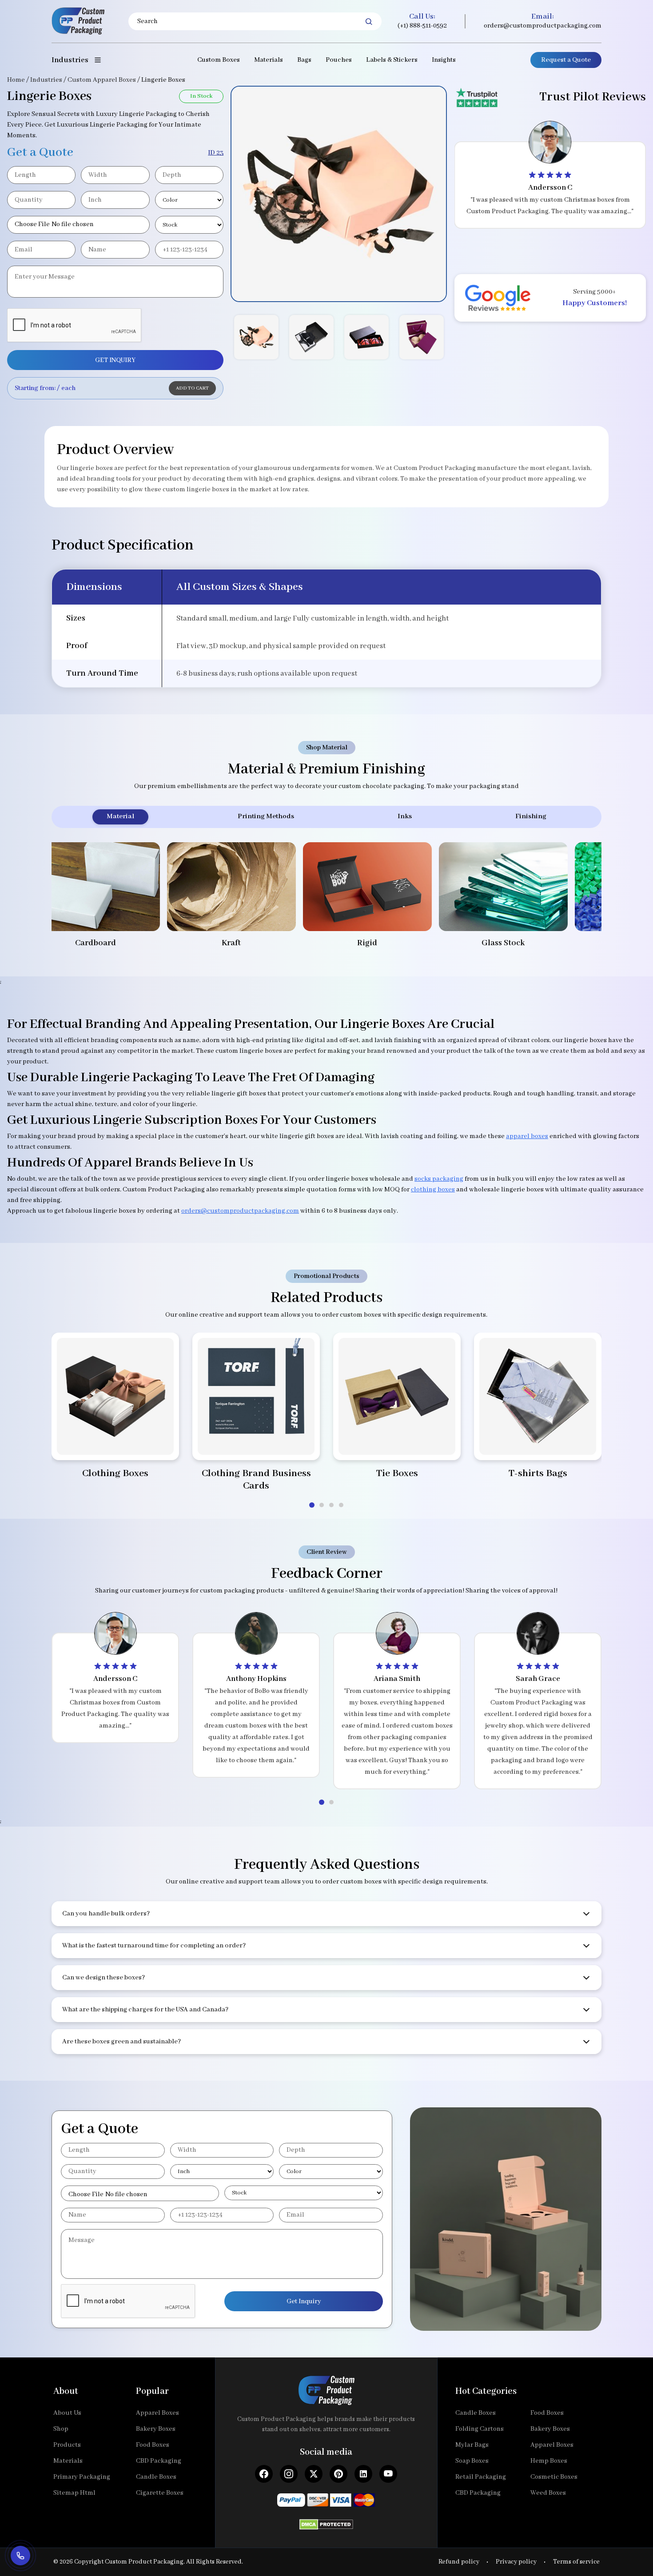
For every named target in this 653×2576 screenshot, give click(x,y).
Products (67, 2445)
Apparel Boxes (157, 2413)
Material (120, 816)
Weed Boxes (548, 2493)
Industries (46, 80)
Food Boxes (153, 2445)
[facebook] (264, 2474)
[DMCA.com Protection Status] (326, 2522)
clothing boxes (433, 1190)
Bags (304, 60)
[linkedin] (363, 2474)
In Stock (201, 96)
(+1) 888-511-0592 (422, 26)
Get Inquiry (304, 2301)
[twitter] (314, 2474)
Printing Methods (266, 816)
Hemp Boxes (549, 2461)
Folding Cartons (480, 2429)
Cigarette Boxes (160, 2493)
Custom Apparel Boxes (102, 80)
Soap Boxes (472, 2461)
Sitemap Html (74, 2493)
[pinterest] (338, 2474)
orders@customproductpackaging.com (543, 26)
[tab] (312, 1505)
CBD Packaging (159, 2461)
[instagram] (289, 2474)
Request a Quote (566, 60)
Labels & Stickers (392, 60)
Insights (444, 60)
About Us (67, 2413)
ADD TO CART (192, 388)
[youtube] (388, 2474)
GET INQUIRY (115, 360)
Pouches (339, 60)
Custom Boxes (219, 60)
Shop (61, 2429)
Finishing (531, 816)
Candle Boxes (156, 2477)
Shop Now (115, 1442)
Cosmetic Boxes (554, 2477)
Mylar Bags (472, 2445)
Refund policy (459, 2562)
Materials (269, 60)
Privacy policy (516, 2562)
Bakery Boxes (156, 2429)
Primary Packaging (82, 2477)
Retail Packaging (481, 2477)
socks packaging (439, 1179)
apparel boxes (527, 1136)
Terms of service (576, 2562)
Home (16, 80)
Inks (405, 816)
